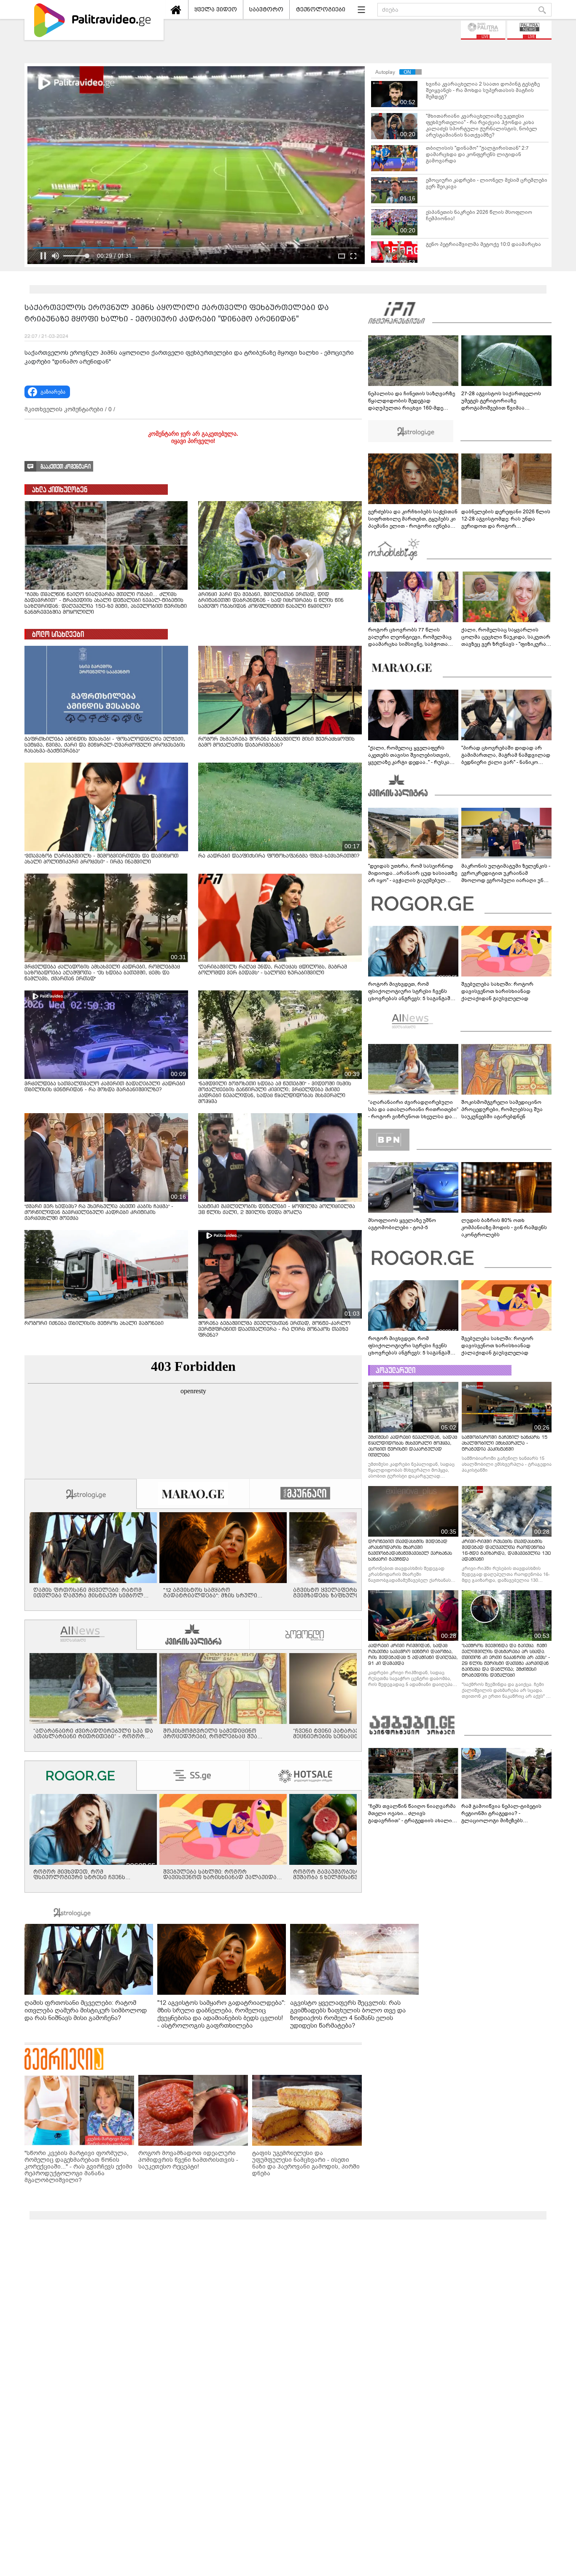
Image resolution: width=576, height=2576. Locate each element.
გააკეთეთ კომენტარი (66, 467)
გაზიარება (53, 392)
